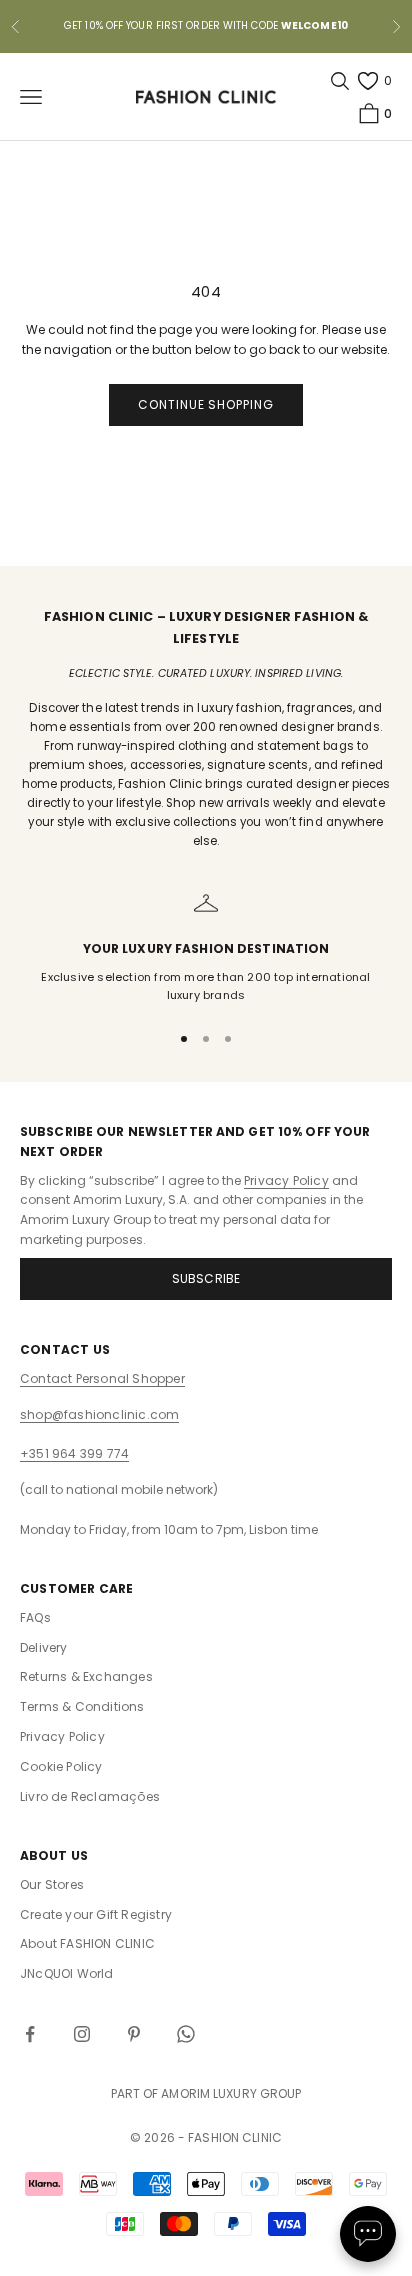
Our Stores (52, 1884)
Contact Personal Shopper (102, 1378)
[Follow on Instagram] (82, 2034)
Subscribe (206, 1278)
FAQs (35, 1617)
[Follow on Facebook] (30, 2034)
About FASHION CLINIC (87, 1943)
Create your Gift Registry (96, 1914)
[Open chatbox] (368, 2234)
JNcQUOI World (67, 1973)
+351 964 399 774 (74, 1453)
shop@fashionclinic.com (99, 1414)
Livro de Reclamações (90, 1796)
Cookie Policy (61, 1766)
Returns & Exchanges (86, 1676)
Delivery (44, 1647)
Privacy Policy (286, 1180)
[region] (206, 947)
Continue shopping (206, 404)
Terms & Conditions (82, 1706)
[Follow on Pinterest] (134, 2034)
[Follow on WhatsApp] (186, 2034)
